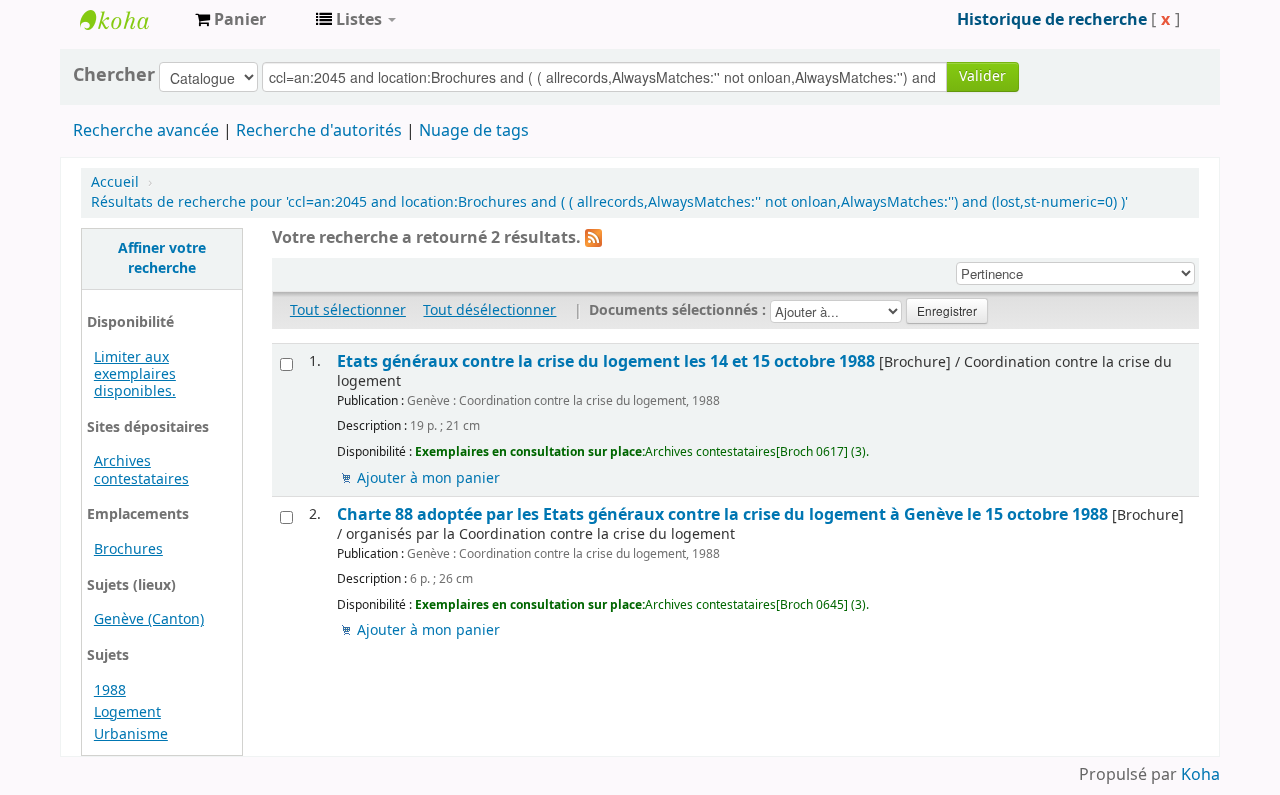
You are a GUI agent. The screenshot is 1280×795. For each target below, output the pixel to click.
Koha (1200, 775)
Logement (127, 712)
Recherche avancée (146, 131)
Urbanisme (131, 734)
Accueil (115, 182)
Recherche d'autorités (319, 131)
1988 (110, 690)
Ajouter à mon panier (428, 478)
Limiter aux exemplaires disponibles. (135, 374)
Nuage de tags (474, 131)
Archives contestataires (130, 20)
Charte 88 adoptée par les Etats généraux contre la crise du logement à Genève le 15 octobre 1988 (722, 514)
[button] (230, 20)
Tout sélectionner (348, 310)
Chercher (114, 75)
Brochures (128, 549)
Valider (982, 76)
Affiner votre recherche (162, 258)
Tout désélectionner (489, 310)
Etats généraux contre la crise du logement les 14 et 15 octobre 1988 (606, 361)
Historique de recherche (1052, 20)
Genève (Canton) (149, 619)
